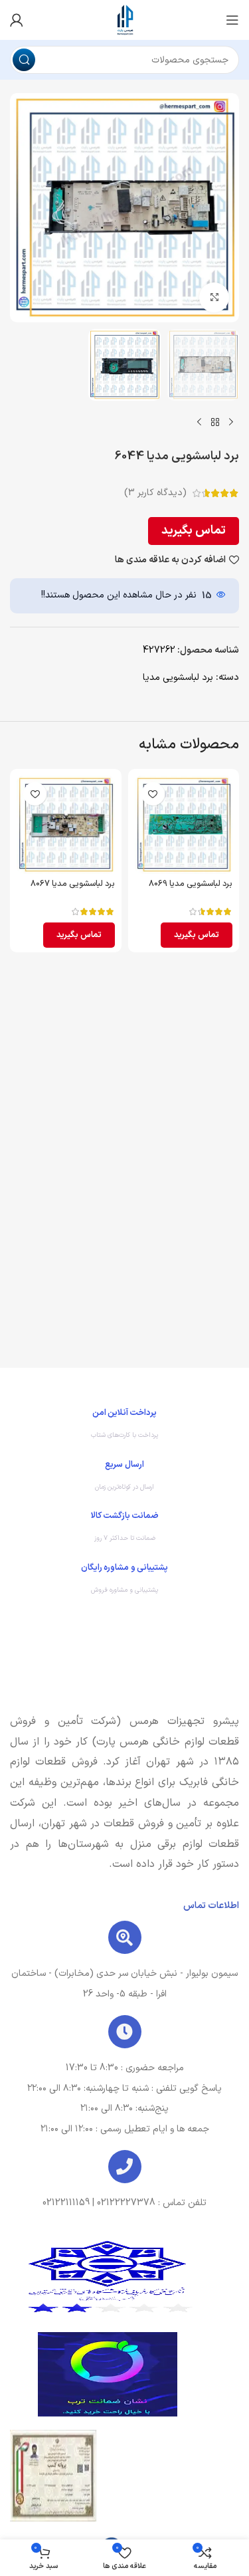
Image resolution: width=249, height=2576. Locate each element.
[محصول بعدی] (199, 422)
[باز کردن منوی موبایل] (232, 20)
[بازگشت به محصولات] (215, 422)
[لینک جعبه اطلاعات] (124, 1427)
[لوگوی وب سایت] (125, 20)
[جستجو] (24, 60)
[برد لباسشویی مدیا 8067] (66, 825)
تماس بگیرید (194, 531)
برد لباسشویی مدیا (178, 678)
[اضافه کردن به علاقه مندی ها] (153, 794)
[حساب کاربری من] (17, 20)
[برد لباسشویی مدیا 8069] (184, 825)
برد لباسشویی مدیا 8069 (191, 884)
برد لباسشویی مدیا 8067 (73, 884)
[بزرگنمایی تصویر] (214, 297)
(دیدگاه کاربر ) (155, 493)
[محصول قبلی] (231, 422)
